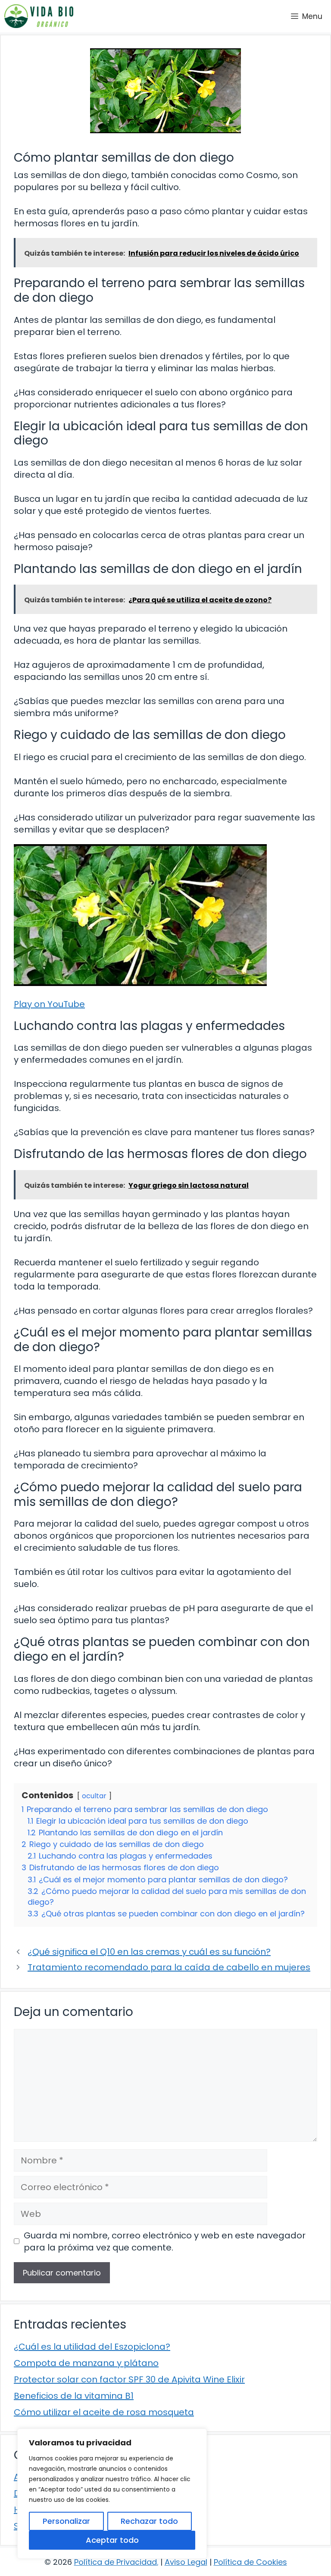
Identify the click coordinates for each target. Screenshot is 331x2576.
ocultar (94, 1796)
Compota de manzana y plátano (86, 2363)
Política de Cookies (250, 2562)
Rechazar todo (149, 2521)
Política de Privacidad (116, 2562)
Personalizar (66, 2521)
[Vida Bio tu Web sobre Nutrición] (39, 16)
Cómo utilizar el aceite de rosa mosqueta (104, 2412)
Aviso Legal (186, 2562)
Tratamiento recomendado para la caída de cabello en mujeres (169, 1967)
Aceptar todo (112, 2540)
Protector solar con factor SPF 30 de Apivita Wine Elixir (129, 2379)
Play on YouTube (49, 1004)
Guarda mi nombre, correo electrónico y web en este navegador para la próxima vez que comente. (165, 2241)
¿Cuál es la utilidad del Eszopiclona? (92, 2347)
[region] (112, 2494)
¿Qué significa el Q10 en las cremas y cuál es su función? (149, 1952)
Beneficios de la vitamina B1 (74, 2396)
